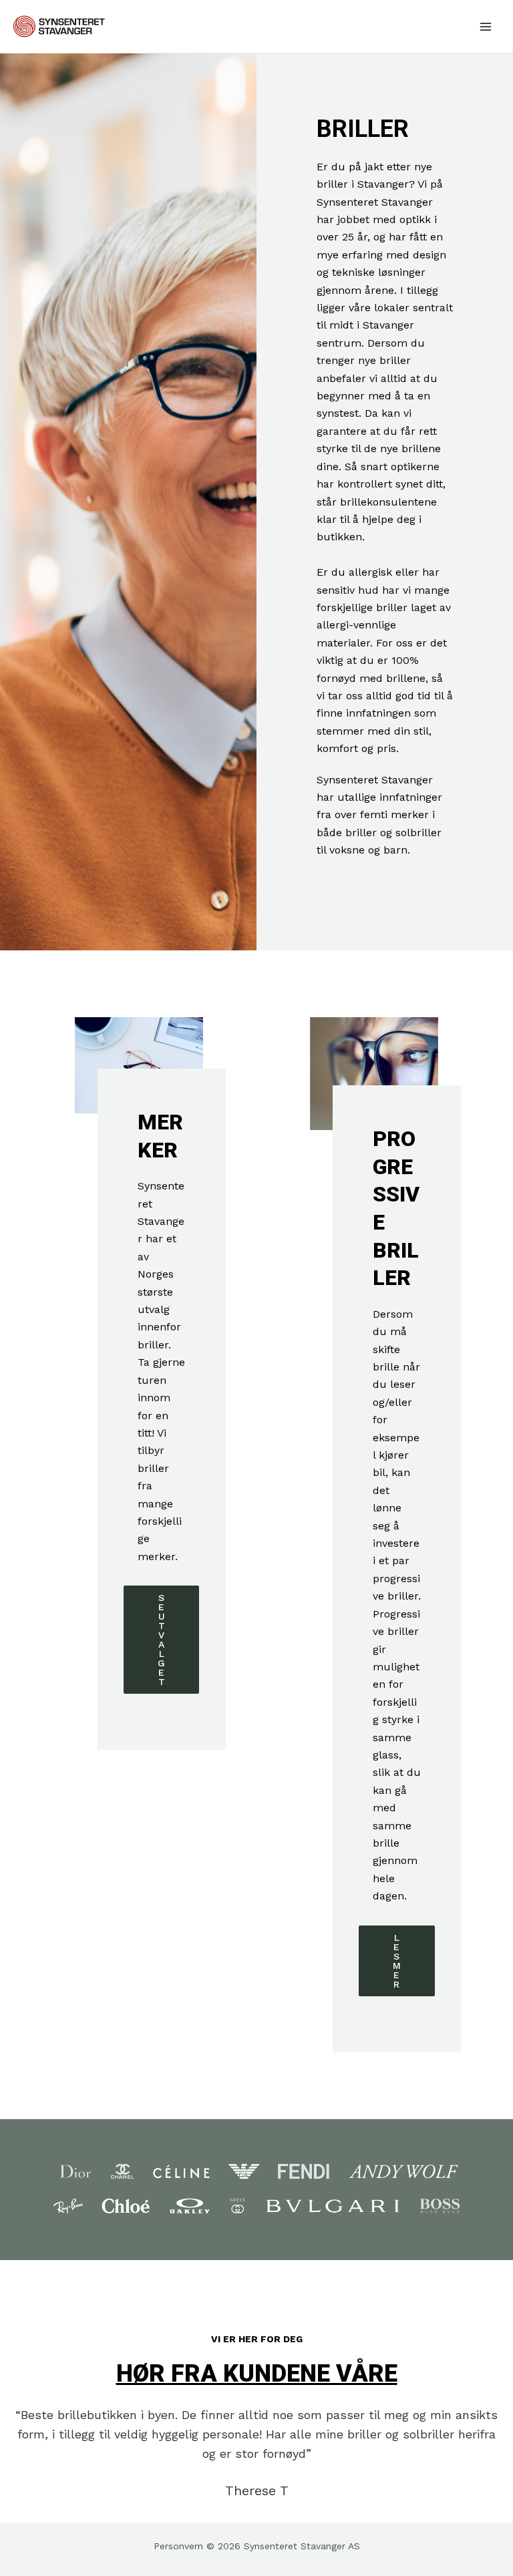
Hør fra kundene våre (257, 2374)
